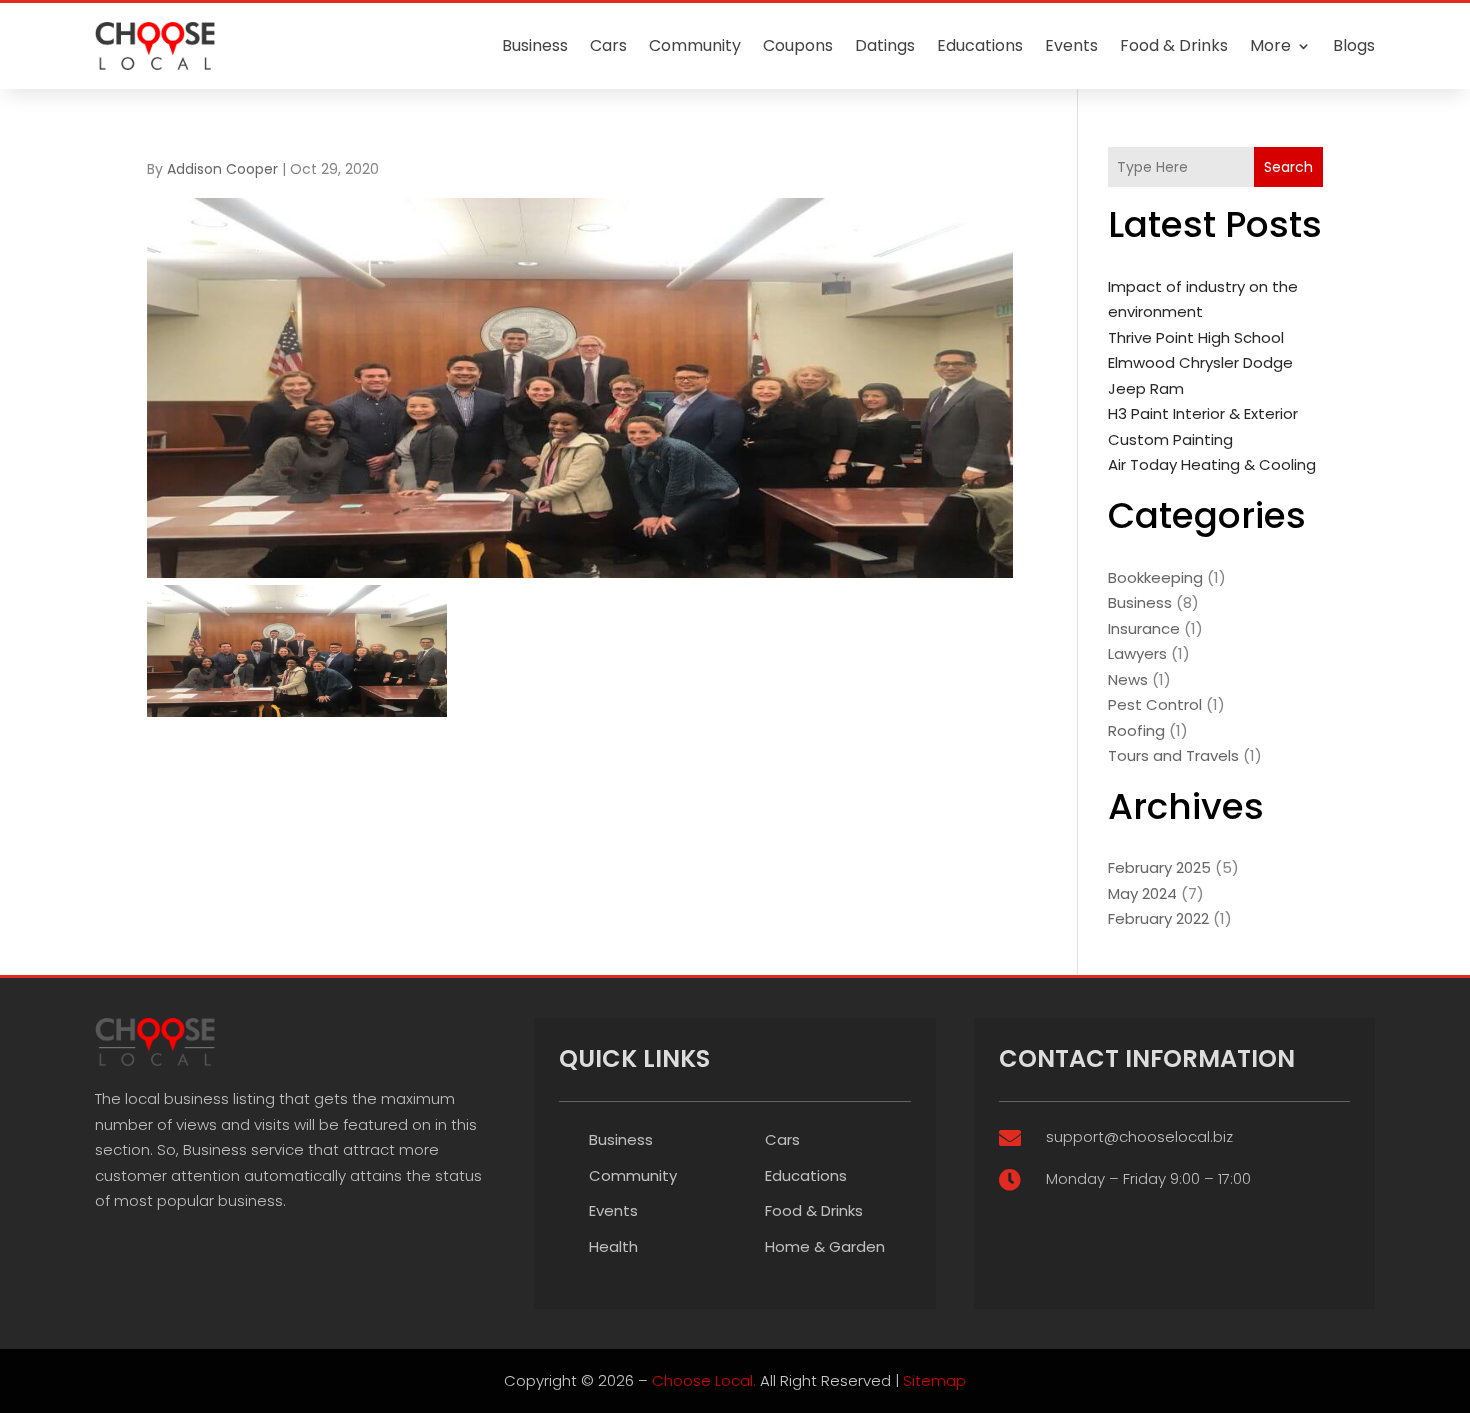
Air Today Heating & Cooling (1212, 464)
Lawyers (1137, 653)
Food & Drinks (1174, 45)
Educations (980, 45)
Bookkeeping (1155, 577)
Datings (885, 45)
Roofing (1136, 730)
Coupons (798, 45)
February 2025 (1159, 867)
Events (1071, 45)
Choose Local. (704, 1380)
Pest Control (1155, 704)
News (1128, 679)
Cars (608, 45)
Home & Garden (825, 1246)
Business (535, 45)
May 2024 (1142, 893)
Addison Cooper (222, 169)
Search (1288, 167)
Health (613, 1246)
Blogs (1354, 45)
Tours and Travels (1173, 755)
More (1270, 45)
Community (695, 45)
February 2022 (1158, 918)
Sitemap (934, 1380)
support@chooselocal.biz (1139, 1136)
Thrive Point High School (1196, 337)
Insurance (1144, 628)
